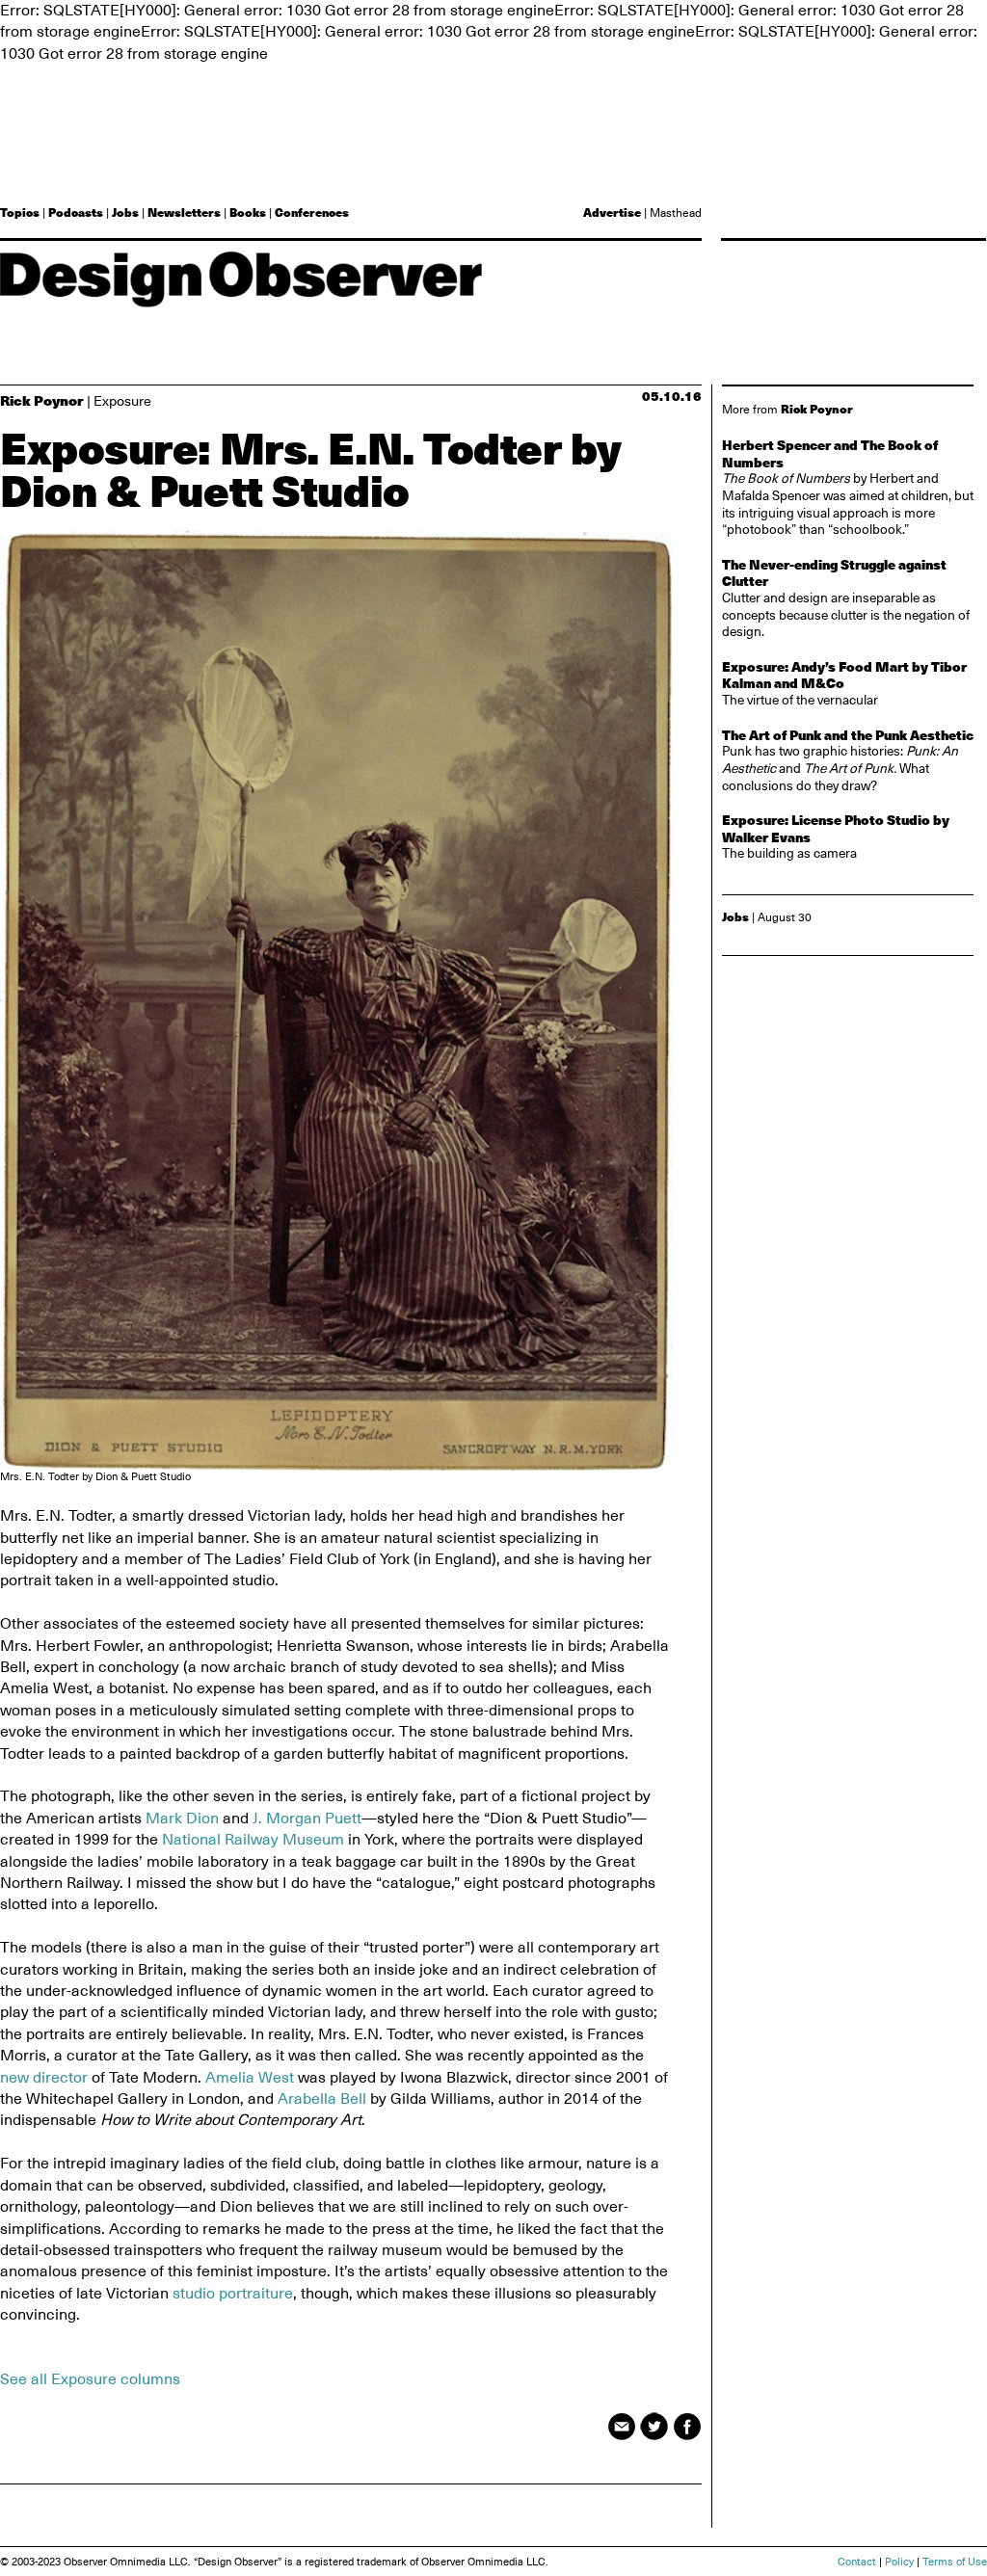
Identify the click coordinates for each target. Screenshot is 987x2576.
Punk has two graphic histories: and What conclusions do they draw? (848, 760)
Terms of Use (955, 2562)
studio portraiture (233, 2294)
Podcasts (76, 212)
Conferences (312, 212)
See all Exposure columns (90, 2379)
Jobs (125, 212)
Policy (899, 2562)
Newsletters (184, 212)
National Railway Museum (253, 1840)
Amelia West (250, 2078)
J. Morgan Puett (307, 1819)
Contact (857, 2562)
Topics (20, 212)
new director (44, 2078)
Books (248, 212)
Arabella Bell (322, 2099)
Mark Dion (182, 1819)
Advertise (612, 212)
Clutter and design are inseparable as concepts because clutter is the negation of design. (846, 598)
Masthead (676, 213)
